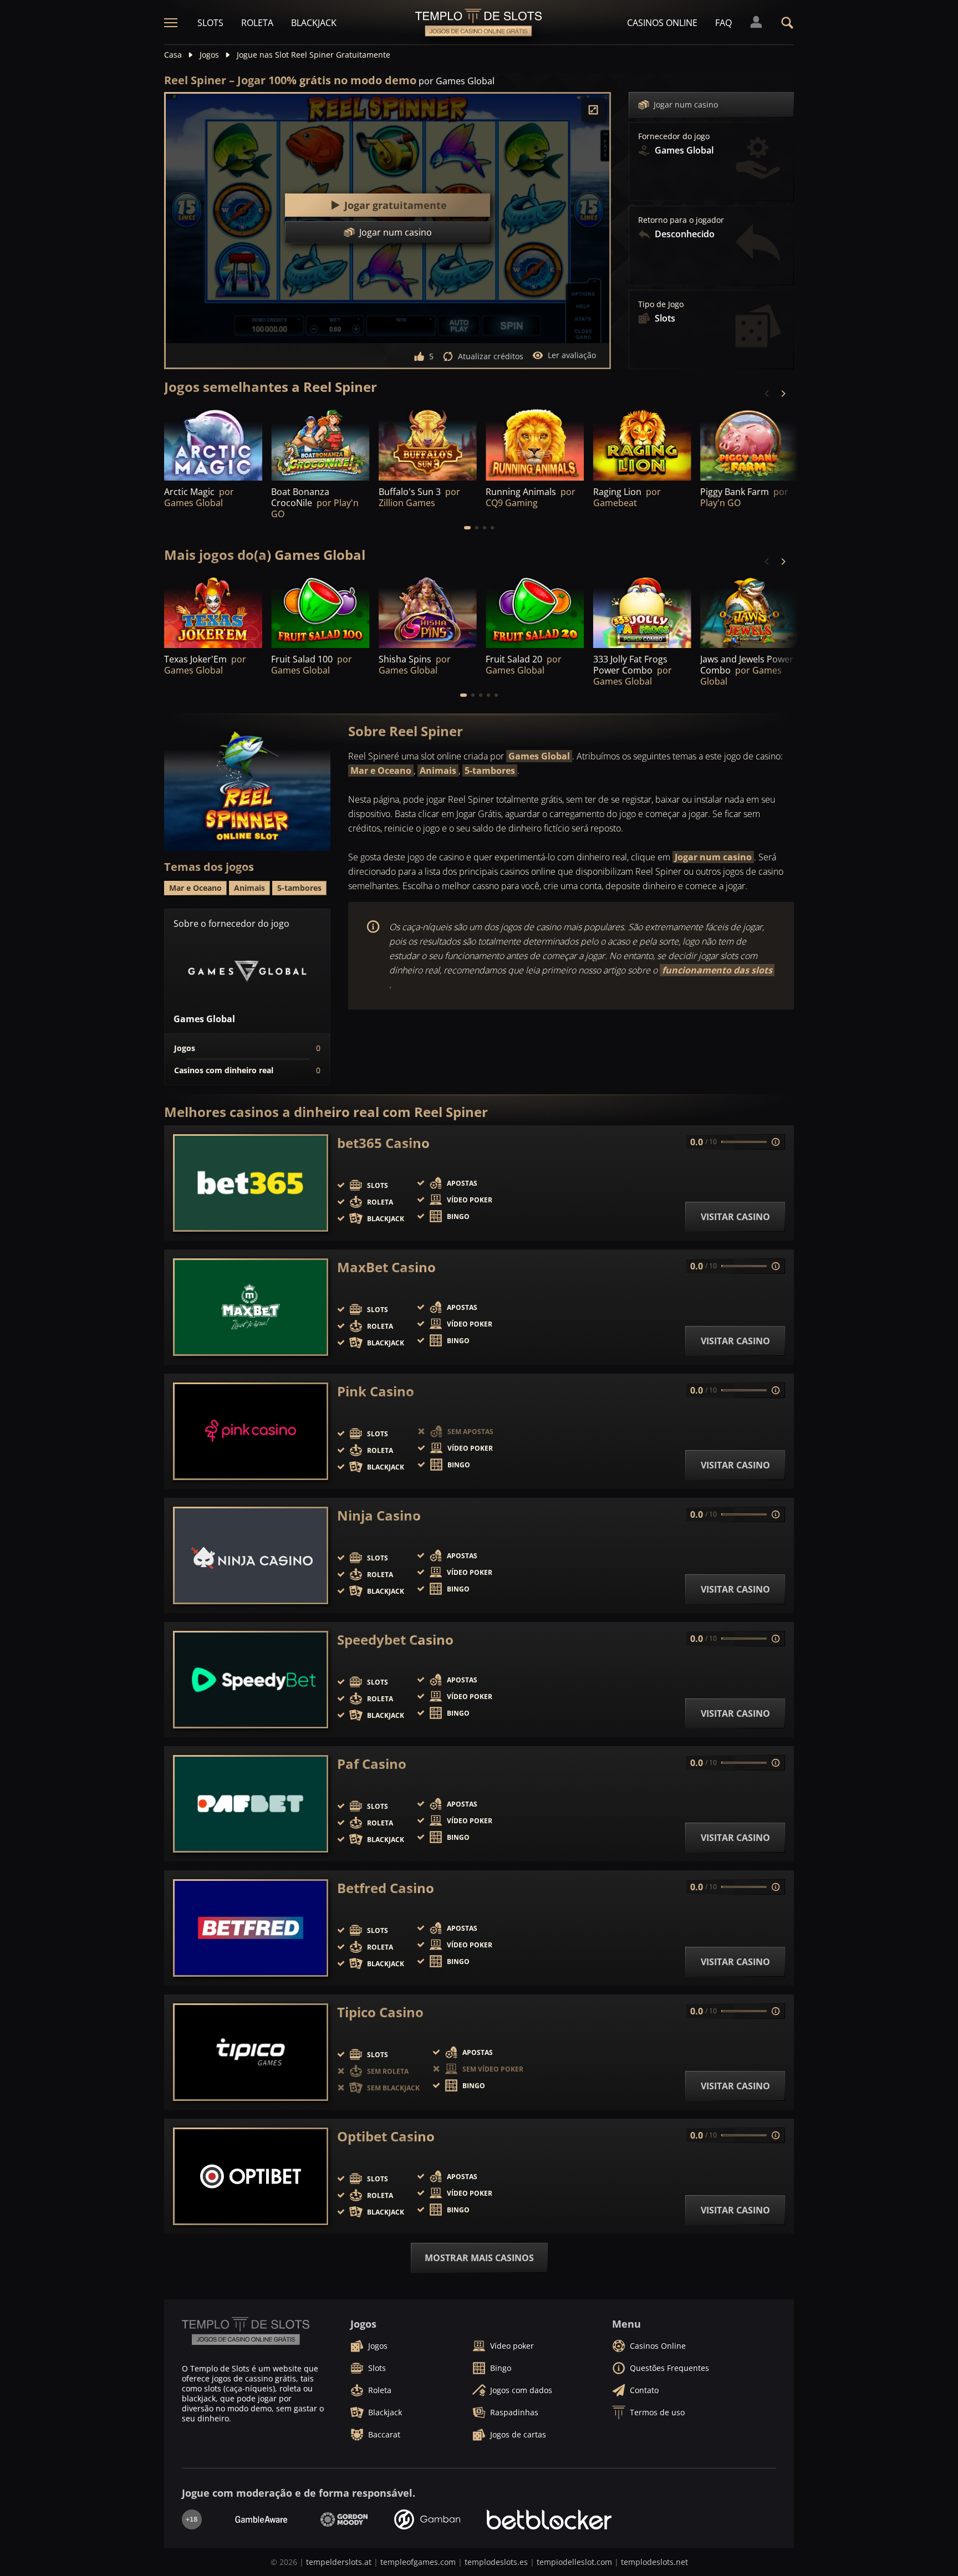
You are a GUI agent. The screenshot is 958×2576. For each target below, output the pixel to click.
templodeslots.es (496, 2562)
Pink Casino (376, 1391)
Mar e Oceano (381, 771)
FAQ (723, 23)
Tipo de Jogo (661, 304)
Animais (438, 771)
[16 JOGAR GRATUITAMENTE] (320, 443)
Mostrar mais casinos (479, 2258)
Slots (210, 23)
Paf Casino (372, 1764)
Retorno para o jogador (681, 220)
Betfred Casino (386, 1888)
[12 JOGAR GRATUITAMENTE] (428, 443)
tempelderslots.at (339, 2562)
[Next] (783, 394)
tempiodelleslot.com (574, 2562)
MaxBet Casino (386, 1267)
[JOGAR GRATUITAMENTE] (535, 443)
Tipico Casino (380, 2012)
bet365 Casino (383, 1143)
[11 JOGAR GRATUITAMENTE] (749, 443)
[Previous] (767, 394)
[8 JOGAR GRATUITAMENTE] (642, 611)
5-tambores (490, 771)
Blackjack (314, 23)
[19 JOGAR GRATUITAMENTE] (213, 611)
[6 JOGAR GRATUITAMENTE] (213, 443)
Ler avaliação (572, 355)
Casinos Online (662, 23)
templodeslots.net (654, 2562)
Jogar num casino (686, 104)
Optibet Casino (386, 2136)
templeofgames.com (418, 2562)
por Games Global (457, 81)
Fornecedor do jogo (674, 136)
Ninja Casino (379, 1516)
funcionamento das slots (717, 970)
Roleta (257, 23)
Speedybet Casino (395, 1640)
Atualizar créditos (491, 356)
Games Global (539, 756)
